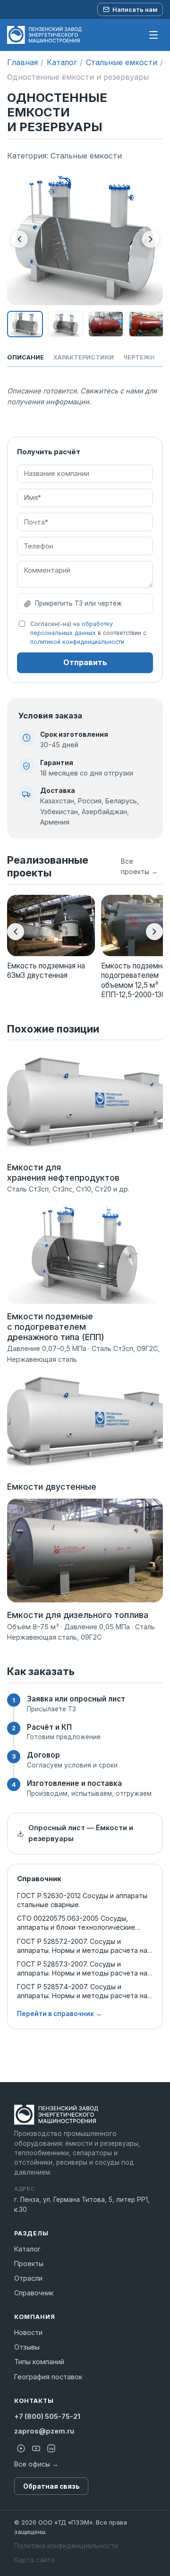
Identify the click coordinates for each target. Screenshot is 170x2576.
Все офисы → (36, 2464)
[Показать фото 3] (106, 324)
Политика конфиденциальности (66, 2546)
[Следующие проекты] (154, 932)
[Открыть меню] (153, 35)
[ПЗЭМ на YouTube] (36, 2448)
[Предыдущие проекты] (16, 932)
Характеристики (84, 357)
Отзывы (27, 2347)
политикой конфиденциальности (77, 642)
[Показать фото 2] (66, 324)
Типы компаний (39, 2362)
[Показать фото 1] (25, 324)
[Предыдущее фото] (19, 239)
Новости (28, 2332)
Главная (22, 62)
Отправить (85, 662)
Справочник (34, 2293)
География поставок (48, 2377)
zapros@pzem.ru (44, 2431)
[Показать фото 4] (146, 324)
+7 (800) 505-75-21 (47, 2416)
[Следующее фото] (151, 239)
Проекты (29, 2263)
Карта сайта (34, 2560)
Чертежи (139, 357)
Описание (25, 357)
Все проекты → (139, 866)
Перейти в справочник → (59, 2014)
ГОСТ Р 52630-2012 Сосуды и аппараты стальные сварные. (82, 1900)
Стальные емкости (122, 62)
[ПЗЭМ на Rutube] (21, 2448)
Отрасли (28, 2278)
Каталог (62, 62)
